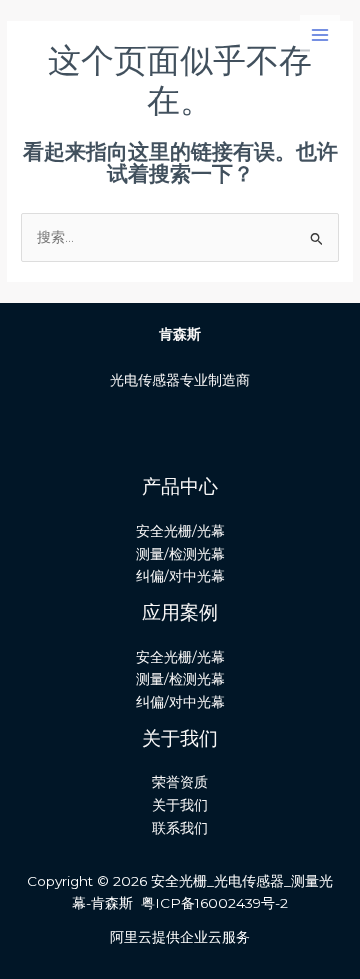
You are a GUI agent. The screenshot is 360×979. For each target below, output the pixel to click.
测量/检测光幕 (180, 554)
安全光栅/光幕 (180, 531)
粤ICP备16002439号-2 (214, 903)
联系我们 (180, 828)
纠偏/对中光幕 (180, 576)
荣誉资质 (180, 782)
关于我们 (180, 805)
